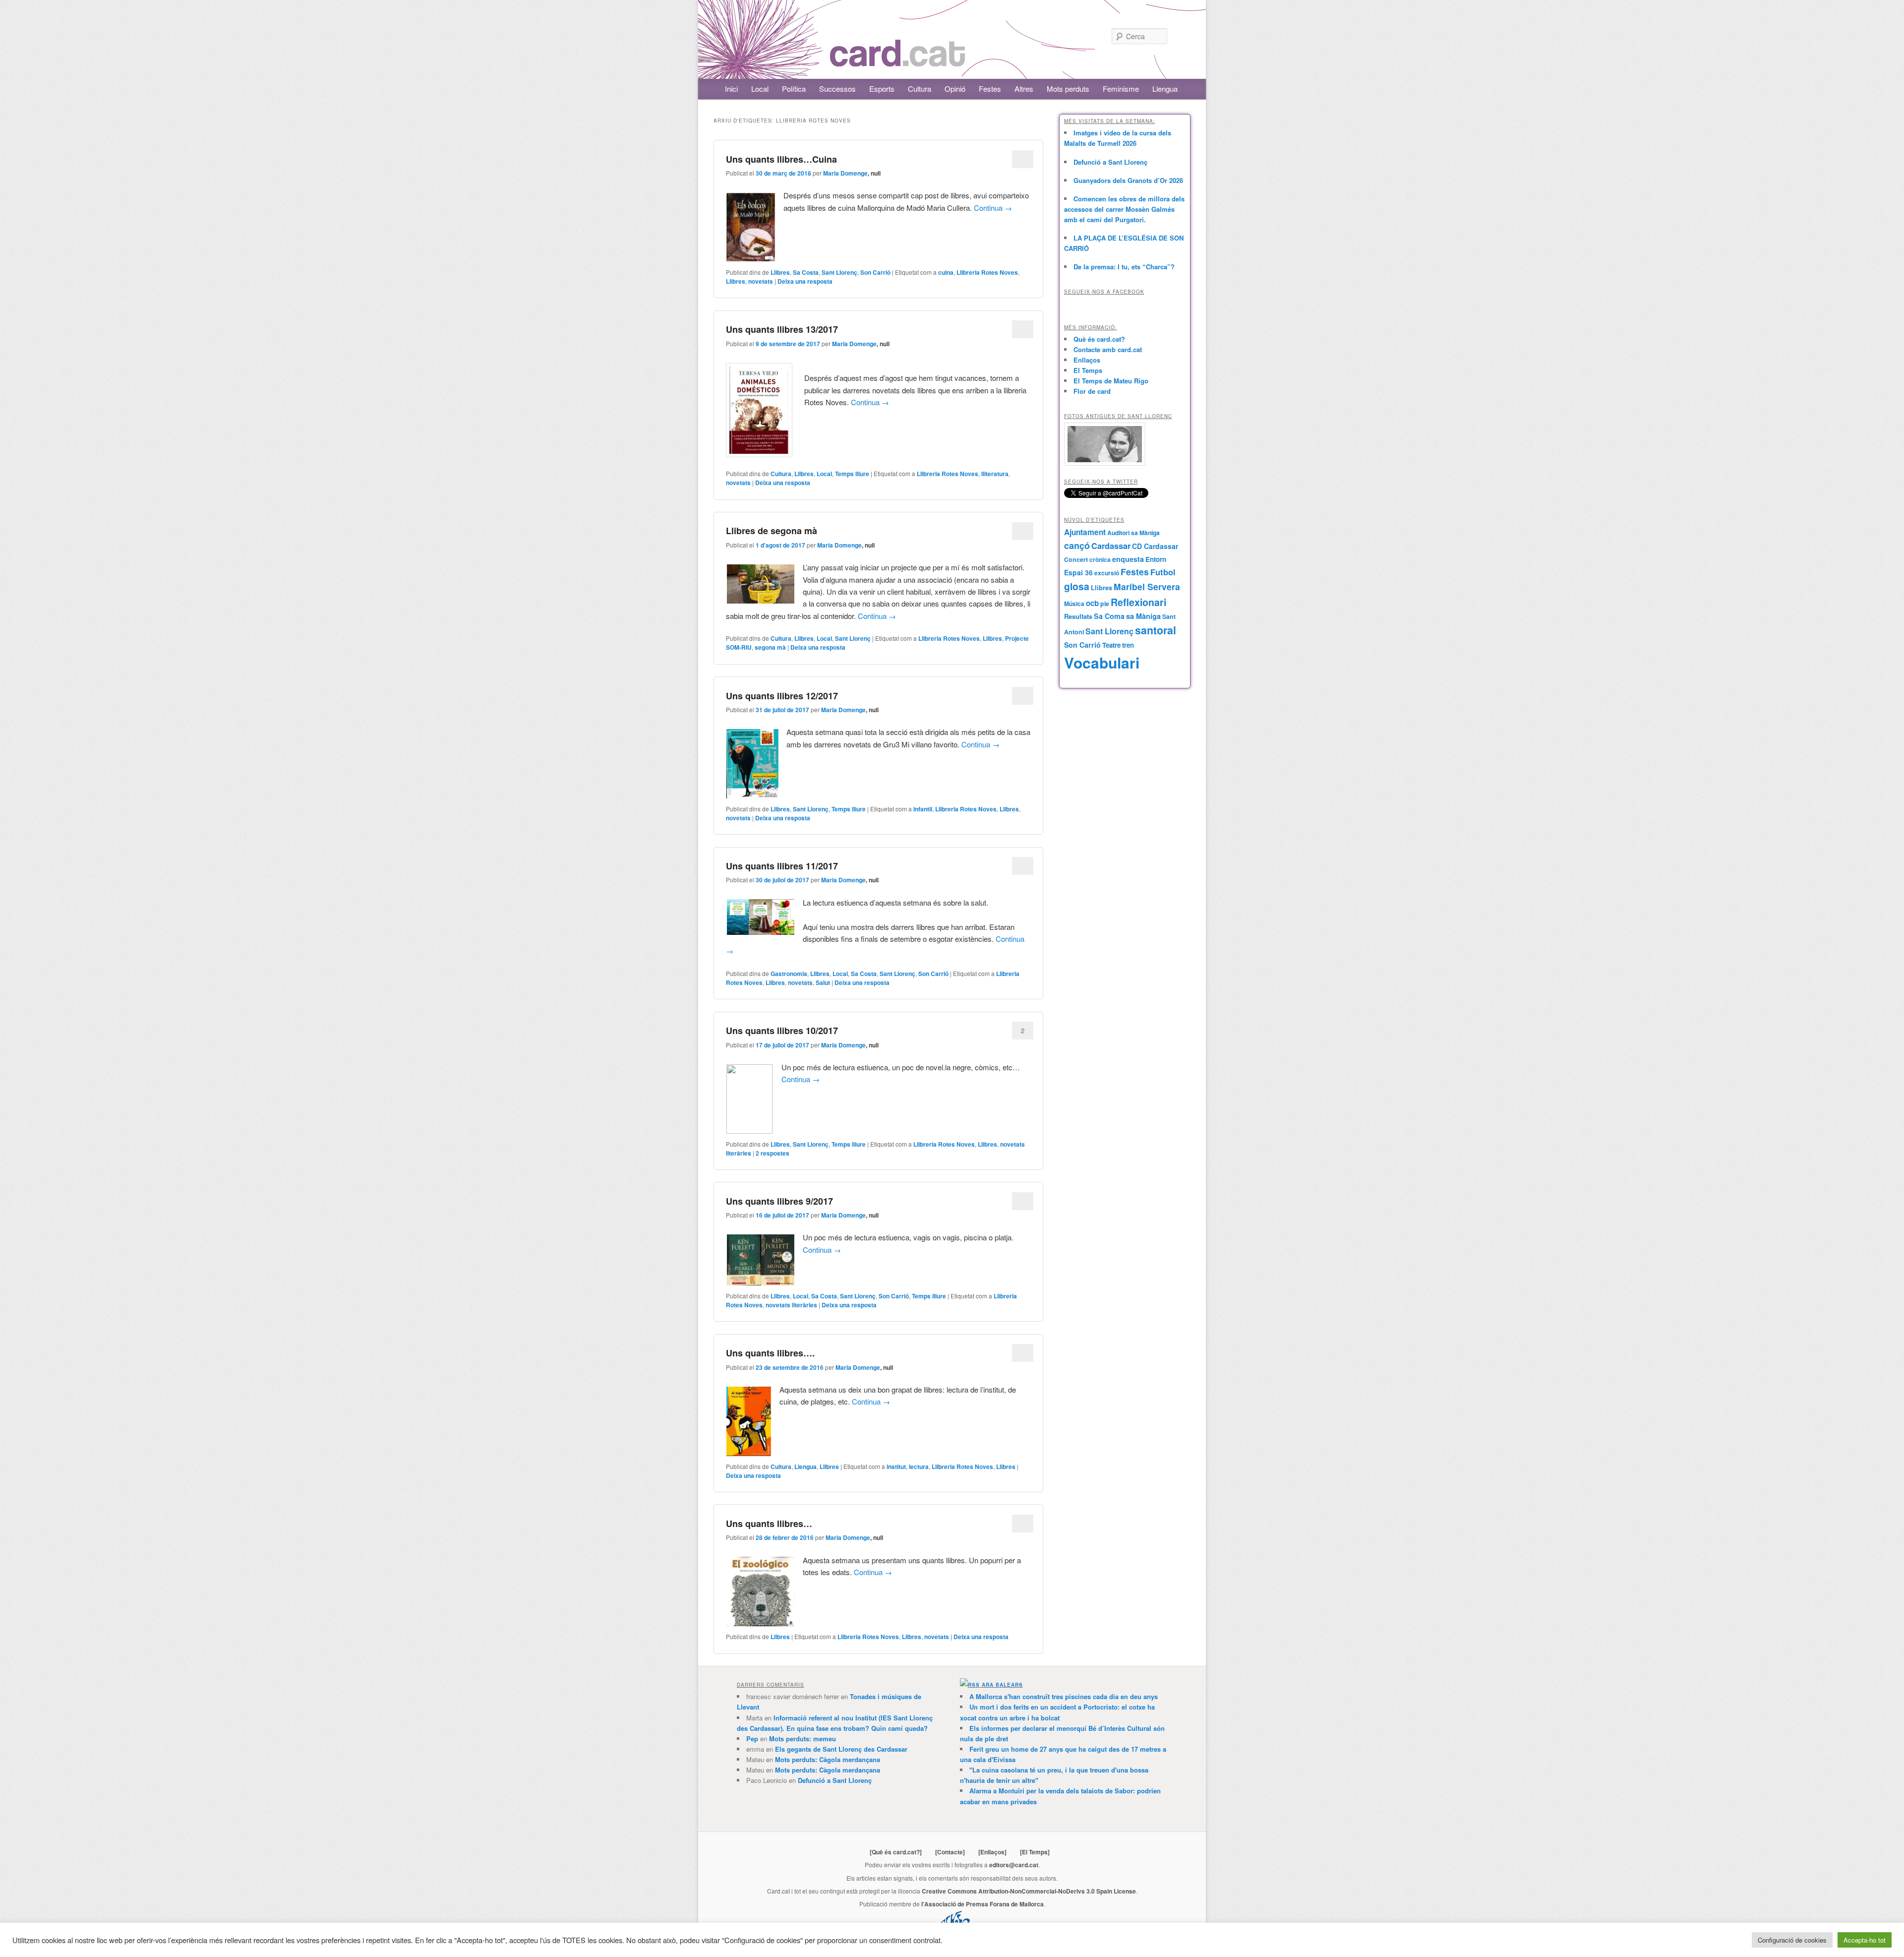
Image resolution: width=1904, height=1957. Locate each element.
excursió (1107, 573)
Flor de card (1092, 391)
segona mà (770, 647)
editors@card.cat (1014, 1865)
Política (794, 89)
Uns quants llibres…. (770, 1353)
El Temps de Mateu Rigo (1111, 381)
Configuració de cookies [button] (1792, 1940)
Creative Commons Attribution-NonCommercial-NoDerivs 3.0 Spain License (1029, 1891)
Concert (1076, 559)
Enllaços (1087, 360)
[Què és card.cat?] (896, 1852)
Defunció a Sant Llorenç (1110, 162)
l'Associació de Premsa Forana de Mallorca (982, 1904)
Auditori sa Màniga (1133, 533)
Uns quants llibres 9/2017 (779, 1201)
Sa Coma (1109, 616)
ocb (1092, 603)
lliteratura (995, 474)
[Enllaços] (992, 1852)
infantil (923, 809)
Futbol (1163, 572)
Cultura (920, 89)
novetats (761, 281)
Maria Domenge (845, 173)
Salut (823, 982)
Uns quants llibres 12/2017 (782, 696)
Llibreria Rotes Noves (987, 272)
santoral (1156, 630)
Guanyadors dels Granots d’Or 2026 (1128, 180)
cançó (1077, 546)
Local (760, 89)
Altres (1024, 89)
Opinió (955, 89)
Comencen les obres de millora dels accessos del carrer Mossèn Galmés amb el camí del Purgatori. (1124, 209)
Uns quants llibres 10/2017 (782, 1031)
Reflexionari (1138, 602)
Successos (837, 89)
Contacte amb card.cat (1108, 349)
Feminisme (1121, 89)
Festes (990, 89)
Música (1074, 604)
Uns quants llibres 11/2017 (782, 866)
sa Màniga (1143, 616)
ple (1105, 604)
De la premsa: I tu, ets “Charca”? (1124, 267)
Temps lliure (852, 474)
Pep (752, 1739)
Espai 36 (1078, 572)
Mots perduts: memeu (803, 1739)
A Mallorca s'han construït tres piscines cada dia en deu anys (1064, 1696)
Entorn (1156, 559)
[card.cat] (897, 61)
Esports (882, 89)
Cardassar (1111, 546)
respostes (773, 1153)
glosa (1077, 586)
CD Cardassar (1155, 546)
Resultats (1078, 616)
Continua (993, 208)
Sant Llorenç (839, 272)
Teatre (1111, 645)
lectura (919, 1467)
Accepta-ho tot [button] (1865, 1940)
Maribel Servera (1147, 586)
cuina (946, 272)
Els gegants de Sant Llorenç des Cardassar (841, 1749)
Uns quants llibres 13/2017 (782, 329)
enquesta (1128, 559)
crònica (1100, 559)
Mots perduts (1068, 89)
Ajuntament (1085, 532)
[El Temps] (1035, 1852)
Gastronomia (789, 974)
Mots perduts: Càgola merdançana (828, 1759)
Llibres (780, 272)
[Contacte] (950, 1852)
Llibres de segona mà (772, 531)
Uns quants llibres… (769, 1524)
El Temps (1088, 370)
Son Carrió (875, 272)
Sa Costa (806, 272)
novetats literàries (791, 1305)
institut (896, 1467)
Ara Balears (1002, 1685)
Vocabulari (1102, 662)
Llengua (1165, 89)
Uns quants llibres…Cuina (781, 159)
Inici (731, 89)
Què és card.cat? (1099, 339)
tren (1128, 645)
